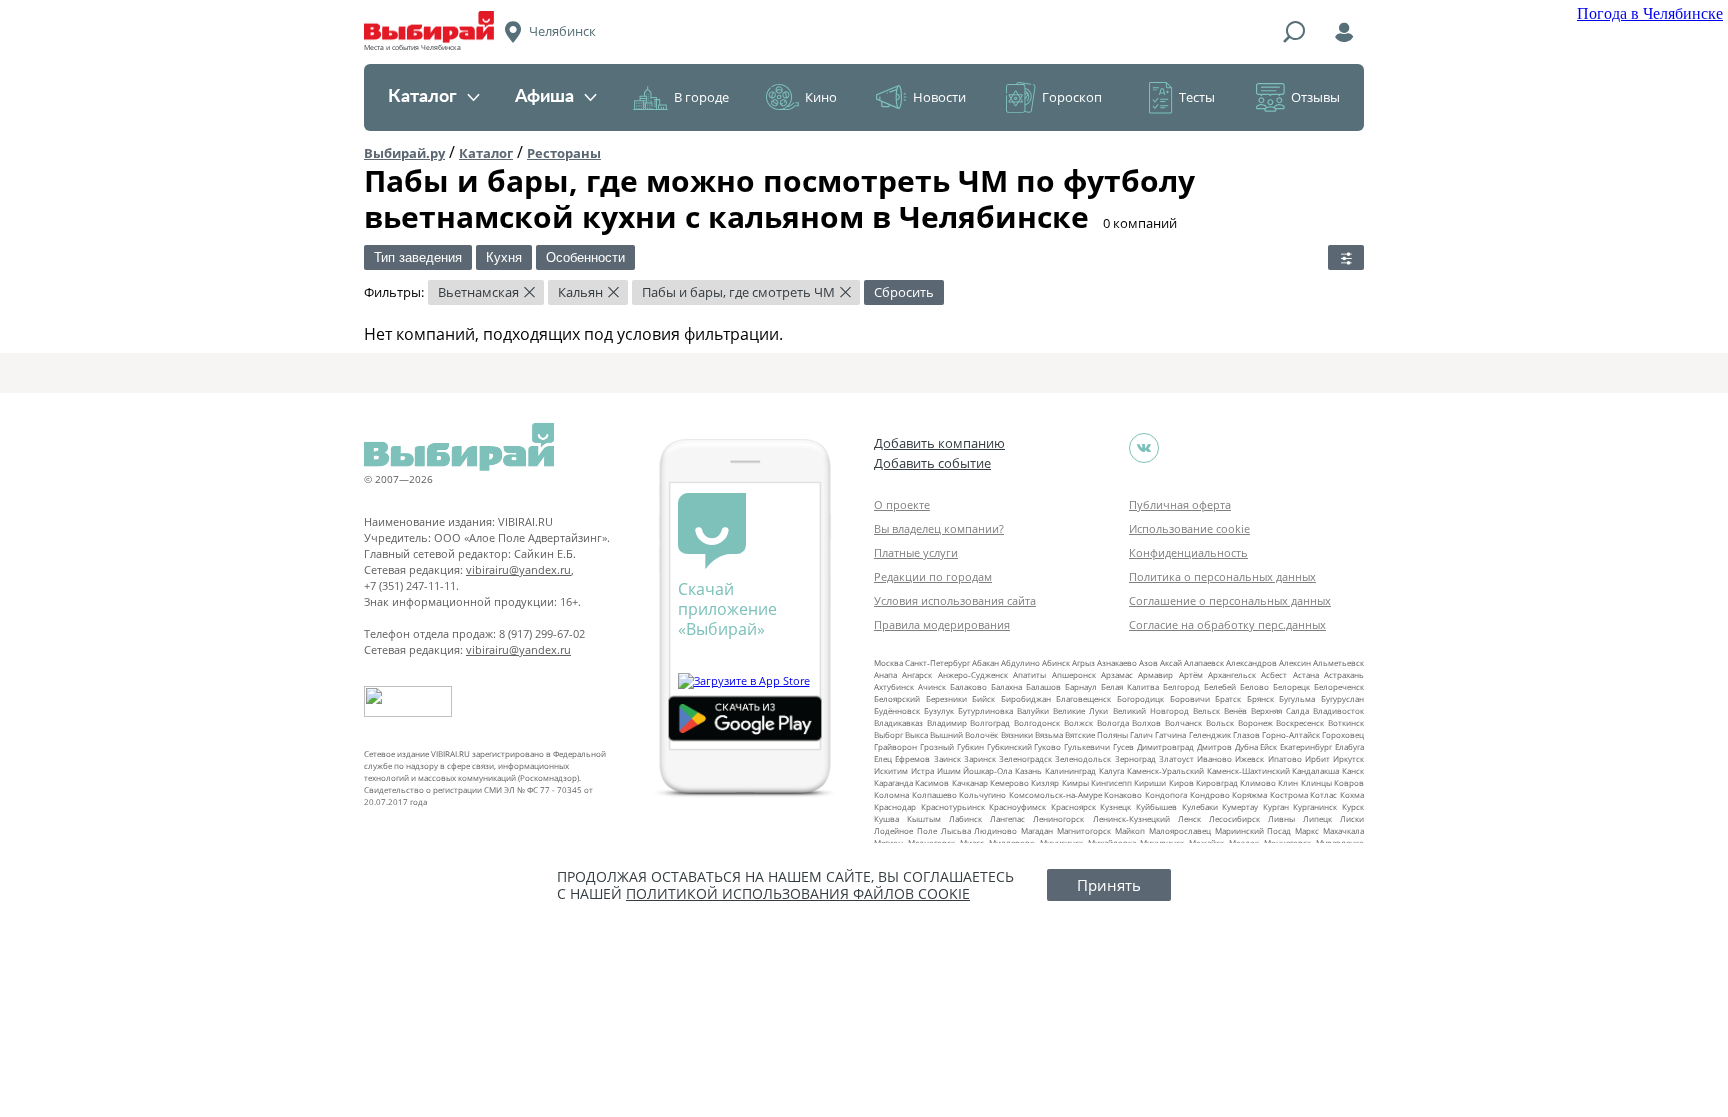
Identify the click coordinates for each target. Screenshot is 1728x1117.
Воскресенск (1300, 722)
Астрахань (1344, 674)
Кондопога (1166, 794)
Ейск (1268, 746)
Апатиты (1029, 674)
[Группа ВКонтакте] (1144, 448)
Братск (1228, 698)
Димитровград (1165, 746)
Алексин (1295, 662)
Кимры (1075, 782)
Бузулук (939, 710)
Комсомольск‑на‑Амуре (1055, 794)
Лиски (1352, 818)
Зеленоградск (1025, 758)
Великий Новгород (1151, 710)
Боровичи (1190, 698)
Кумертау (1240, 806)
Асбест (1274, 674)
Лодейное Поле (905, 830)
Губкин (970, 746)
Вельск (1206, 710)
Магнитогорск (1084, 830)
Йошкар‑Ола (987, 770)
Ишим (949, 770)
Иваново (1214, 758)
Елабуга (1349, 746)
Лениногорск (1058, 818)
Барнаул (1081, 686)
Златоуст (1176, 758)
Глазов (1246, 734)
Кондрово (1210, 794)
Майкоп (1130, 830)
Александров (1251, 662)
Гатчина (1170, 734)
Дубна (1246, 746)
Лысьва (956, 830)
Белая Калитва (1130, 686)
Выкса (916, 734)
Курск (1353, 806)
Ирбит (1317, 758)
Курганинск (1315, 806)
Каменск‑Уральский (1165, 770)
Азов (1148, 662)
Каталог (422, 97)
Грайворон (895, 746)
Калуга (1111, 770)
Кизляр (1045, 782)
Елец (883, 758)
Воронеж (1255, 722)
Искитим (891, 770)
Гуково (1047, 746)
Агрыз (1083, 662)
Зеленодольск (1083, 758)
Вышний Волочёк (964, 734)
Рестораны (564, 153)
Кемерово (1009, 782)
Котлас (1323, 794)
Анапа (885, 674)
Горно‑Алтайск (1291, 734)
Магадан (1037, 830)
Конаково (1123, 794)
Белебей (1220, 686)
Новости (939, 97)
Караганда (893, 782)
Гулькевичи (1087, 746)
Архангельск (1232, 674)
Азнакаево (1117, 662)
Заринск (980, 758)
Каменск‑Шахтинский (1248, 770)
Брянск (1260, 698)
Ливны (1281, 818)
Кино (821, 97)
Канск (1353, 770)
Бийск (983, 698)
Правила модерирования (942, 624)
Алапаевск (1204, 662)
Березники (946, 698)
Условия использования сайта (955, 600)
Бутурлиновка (985, 710)
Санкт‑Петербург (937, 662)
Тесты (1197, 97)
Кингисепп (1111, 782)
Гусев (1123, 746)
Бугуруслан (1342, 698)
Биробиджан (1026, 698)
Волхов (1146, 722)
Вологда (1113, 722)
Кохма (1352, 794)
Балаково (968, 686)
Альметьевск (1338, 662)
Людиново (995, 830)
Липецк (1317, 818)
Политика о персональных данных (1222, 576)
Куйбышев (1156, 806)
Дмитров (1214, 746)
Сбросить (904, 292)
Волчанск (1183, 722)
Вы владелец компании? (939, 528)
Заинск (947, 758)
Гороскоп (1072, 97)
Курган (1276, 806)
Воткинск (1346, 722)
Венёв (1235, 710)
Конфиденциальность (1188, 552)
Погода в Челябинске (1650, 13)
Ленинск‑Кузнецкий (1131, 818)
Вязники (1017, 734)
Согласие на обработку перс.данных (1227, 624)
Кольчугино (982, 794)
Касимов (932, 782)
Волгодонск (1037, 722)
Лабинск (965, 818)
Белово (1254, 686)
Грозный (937, 746)
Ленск (1189, 818)
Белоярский (897, 698)
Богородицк (1140, 698)
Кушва (886, 818)
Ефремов (912, 758)
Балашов (1043, 686)
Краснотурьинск (953, 806)
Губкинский (1009, 746)
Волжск (1078, 722)
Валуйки (1033, 710)
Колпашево (934, 794)
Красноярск (1073, 806)
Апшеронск (1074, 674)
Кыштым (924, 818)
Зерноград (1135, 758)
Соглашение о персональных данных (1230, 600)
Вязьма (1049, 734)
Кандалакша (1315, 770)
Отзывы (1315, 97)
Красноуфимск (1017, 806)
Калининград (1070, 770)
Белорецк (1291, 686)
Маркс (1307, 830)
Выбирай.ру (404, 153)
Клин (1288, 782)
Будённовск (897, 710)
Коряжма (1249, 794)
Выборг (888, 734)
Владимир (947, 722)
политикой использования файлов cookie (798, 893)
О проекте (902, 504)
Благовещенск (1083, 698)
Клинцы (1316, 782)
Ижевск (1249, 758)
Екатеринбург (1306, 746)
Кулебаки (1200, 806)
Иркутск (1348, 758)
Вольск (1220, 722)
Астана (1306, 674)
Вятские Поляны (1096, 734)
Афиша (544, 97)
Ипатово (1285, 758)
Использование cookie (1189, 528)
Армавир (1155, 674)
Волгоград (990, 722)
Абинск (1056, 662)
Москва (888, 662)
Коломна (891, 794)
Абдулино (1020, 662)
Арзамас (1117, 674)
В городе (701, 97)
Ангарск (917, 674)
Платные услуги (916, 552)
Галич (1141, 734)
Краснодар (895, 806)
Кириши (1150, 782)
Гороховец (1343, 734)
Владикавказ (898, 722)
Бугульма (1297, 698)
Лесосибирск (1234, 818)
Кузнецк (1115, 806)
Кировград (1217, 782)
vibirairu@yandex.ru (518, 569)
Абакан (985, 662)
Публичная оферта (1180, 504)
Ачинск (932, 686)
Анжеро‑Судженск (973, 674)
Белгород (1181, 686)
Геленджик (1210, 734)
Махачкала (1343, 830)
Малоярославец (1180, 830)
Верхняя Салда (1280, 710)
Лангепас (1007, 818)
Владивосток (1338, 710)
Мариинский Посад (1253, 830)
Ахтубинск (894, 686)
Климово (1258, 782)
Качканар (970, 782)
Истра (922, 770)
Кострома (1289, 794)
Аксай (1171, 662)
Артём (1191, 674)
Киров (1181, 782)
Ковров (1349, 782)
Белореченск (1339, 686)
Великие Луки (1080, 710)
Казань (1028, 770)
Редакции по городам (933, 576)
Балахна (1006, 686)
